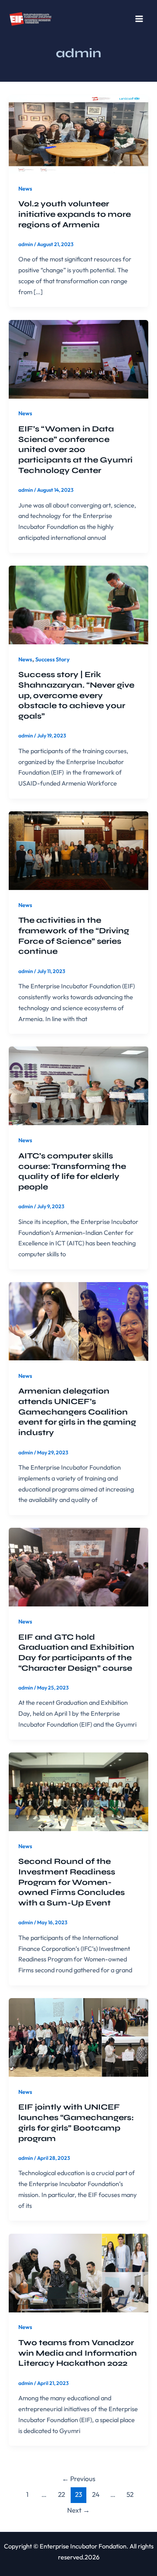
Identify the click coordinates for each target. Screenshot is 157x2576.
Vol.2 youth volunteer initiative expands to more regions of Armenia (75, 214)
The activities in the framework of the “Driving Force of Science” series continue (74, 936)
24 (96, 2494)
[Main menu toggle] (139, 19)
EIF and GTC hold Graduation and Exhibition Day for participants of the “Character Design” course (76, 1653)
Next (78, 2510)
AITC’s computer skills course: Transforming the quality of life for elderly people (72, 1171)
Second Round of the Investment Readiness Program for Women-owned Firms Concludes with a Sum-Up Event (72, 1882)
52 (130, 2494)
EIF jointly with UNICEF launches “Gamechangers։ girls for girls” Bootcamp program (76, 2122)
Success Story (53, 659)
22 (61, 2494)
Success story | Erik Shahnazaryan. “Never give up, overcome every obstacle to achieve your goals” (76, 695)
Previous (79, 2479)
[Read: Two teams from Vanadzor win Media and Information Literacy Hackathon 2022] (78, 2272)
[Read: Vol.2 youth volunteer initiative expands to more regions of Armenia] (78, 133)
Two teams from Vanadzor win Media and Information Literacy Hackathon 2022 (78, 2353)
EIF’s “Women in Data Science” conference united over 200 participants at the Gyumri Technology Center (75, 450)
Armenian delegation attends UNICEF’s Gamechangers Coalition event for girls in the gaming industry (77, 1412)
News (25, 188)
